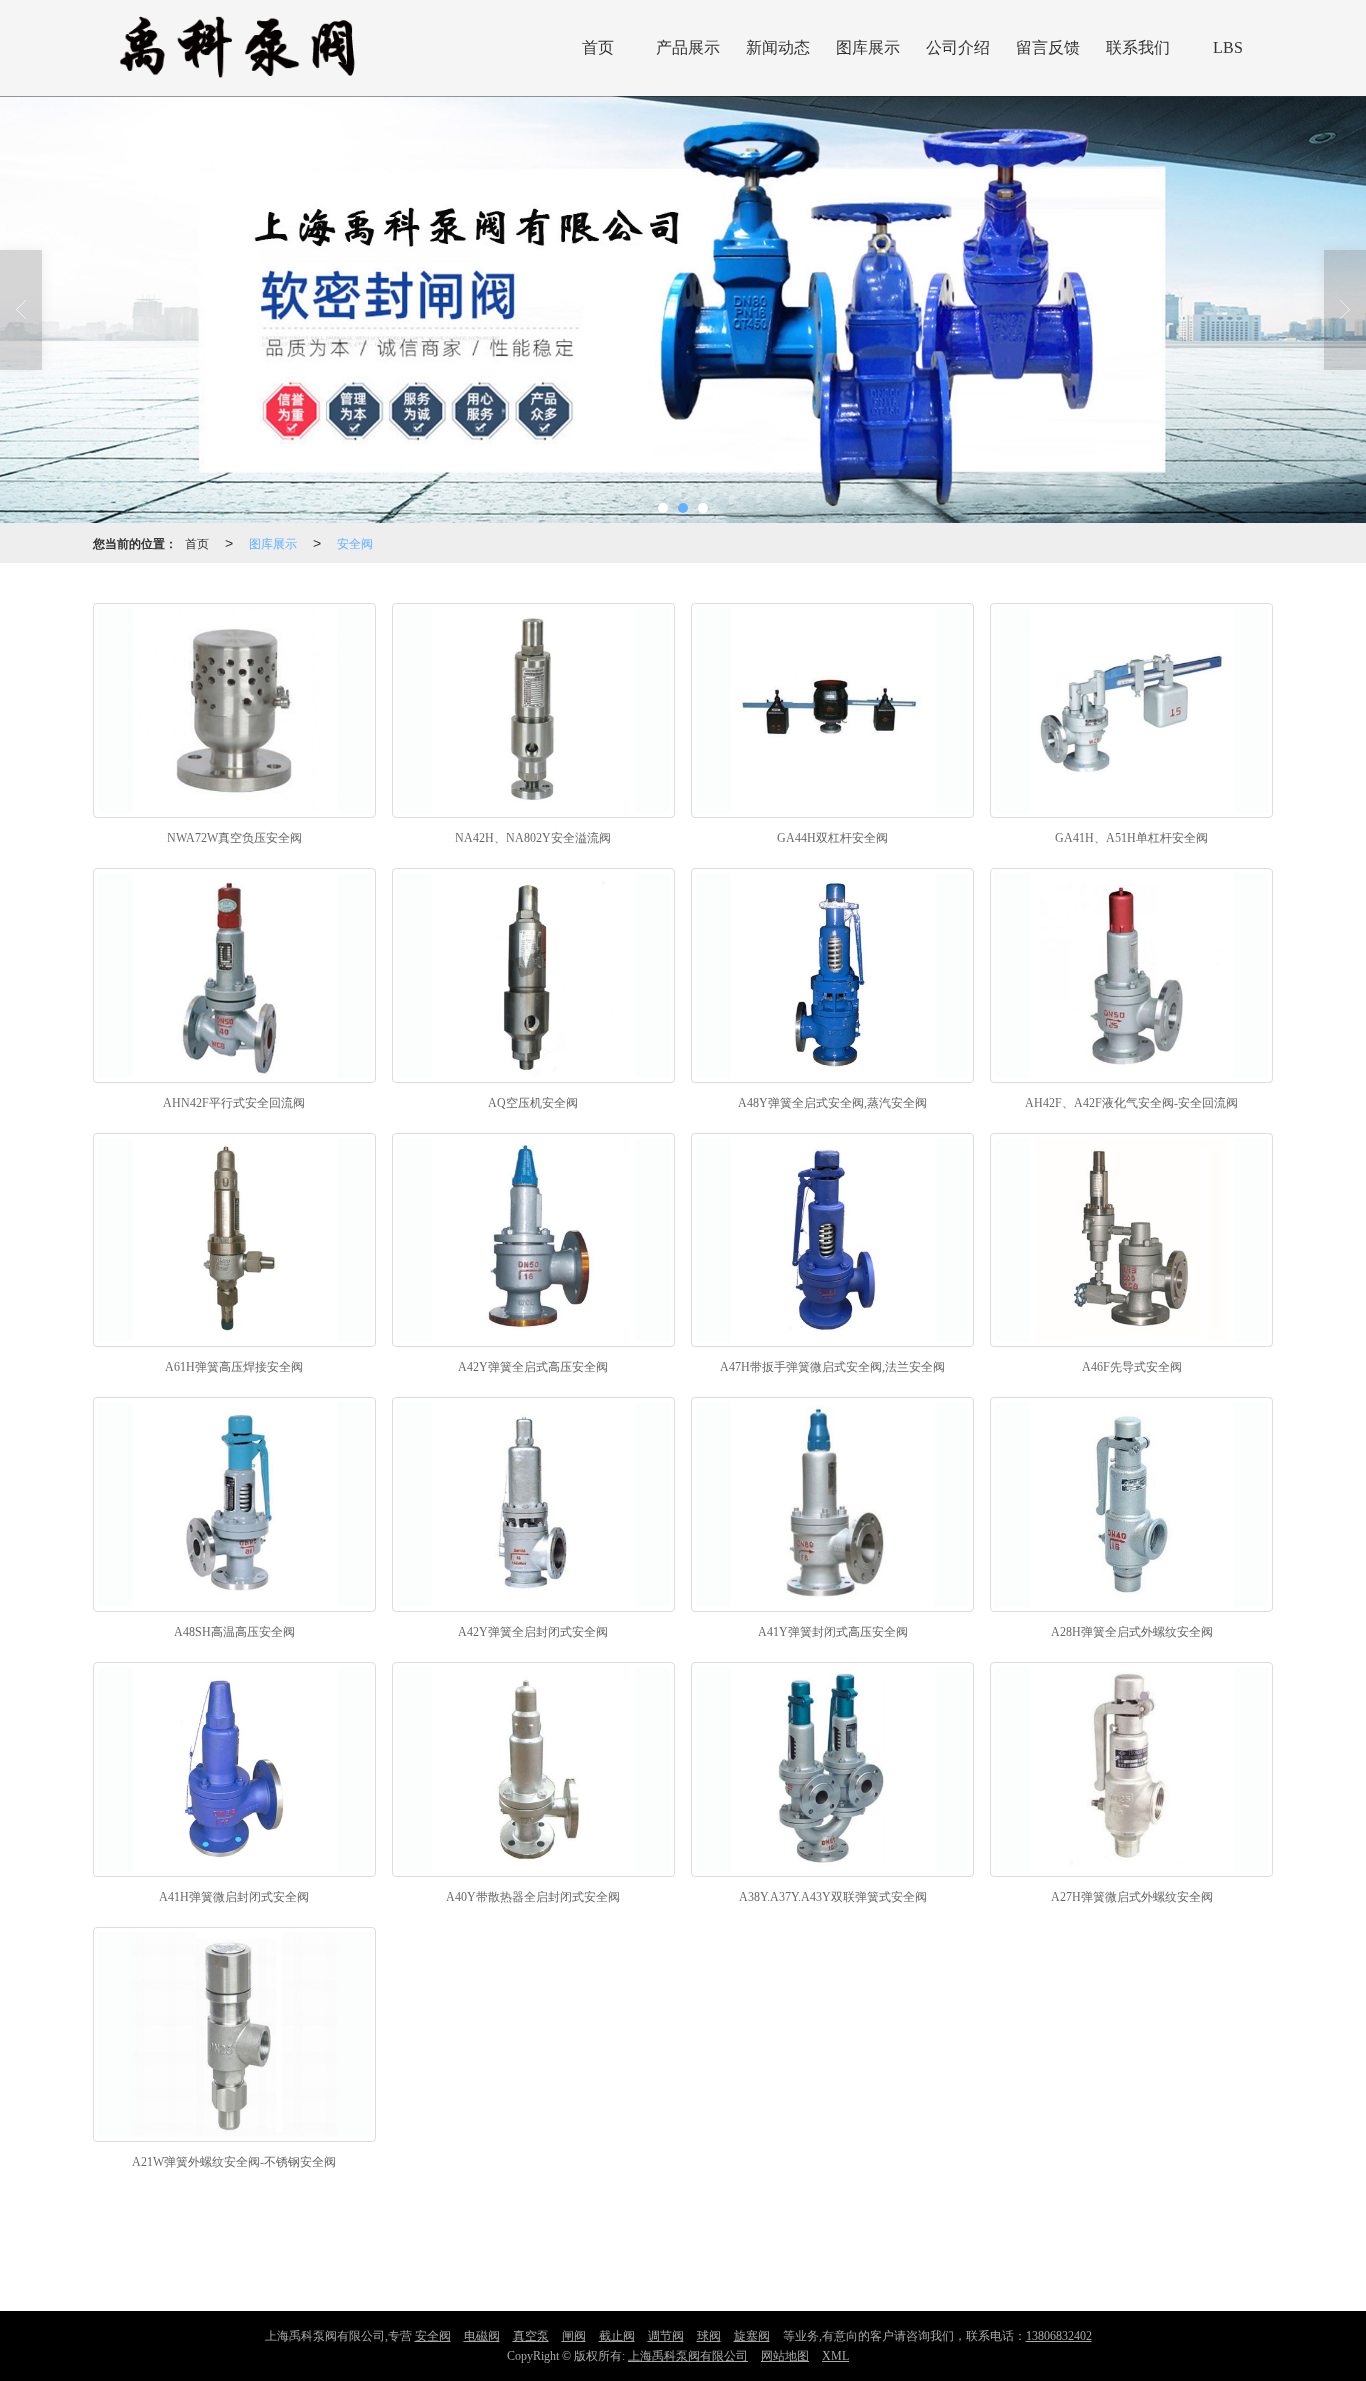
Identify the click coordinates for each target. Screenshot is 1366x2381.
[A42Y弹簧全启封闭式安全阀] (533, 1504)
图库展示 (868, 47)
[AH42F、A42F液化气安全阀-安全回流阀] (1131, 975)
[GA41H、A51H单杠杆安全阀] (1131, 710)
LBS (1228, 47)
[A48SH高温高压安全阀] (234, 1504)
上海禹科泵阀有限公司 (688, 2356)
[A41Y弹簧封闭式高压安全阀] (832, 1504)
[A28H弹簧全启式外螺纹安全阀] (1131, 1504)
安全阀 (355, 542)
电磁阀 (482, 2336)
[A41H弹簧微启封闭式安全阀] (234, 1769)
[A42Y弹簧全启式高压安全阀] (533, 1240)
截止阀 (617, 2336)
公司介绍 (958, 47)
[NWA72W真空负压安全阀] (234, 710)
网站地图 (785, 2356)
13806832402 (1059, 2336)
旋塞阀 (752, 2336)
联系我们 (1138, 47)
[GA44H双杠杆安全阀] (832, 710)
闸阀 (574, 2336)
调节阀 (666, 2336)
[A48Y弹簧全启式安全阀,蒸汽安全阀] (832, 975)
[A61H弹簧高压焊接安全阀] (234, 1240)
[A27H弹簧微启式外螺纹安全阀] (1131, 1769)
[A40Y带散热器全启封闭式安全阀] (533, 1769)
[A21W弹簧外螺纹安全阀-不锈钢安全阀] (234, 2034)
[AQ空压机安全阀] (533, 975)
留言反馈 (1048, 47)
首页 (598, 47)
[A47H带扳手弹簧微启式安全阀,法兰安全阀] (832, 1240)
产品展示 (688, 47)
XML (835, 2356)
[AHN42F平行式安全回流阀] (234, 975)
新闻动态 (778, 47)
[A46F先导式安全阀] (1131, 1240)
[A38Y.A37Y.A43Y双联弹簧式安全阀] (832, 1769)
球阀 (709, 2336)
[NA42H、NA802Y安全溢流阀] (533, 710)
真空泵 (531, 2336)
